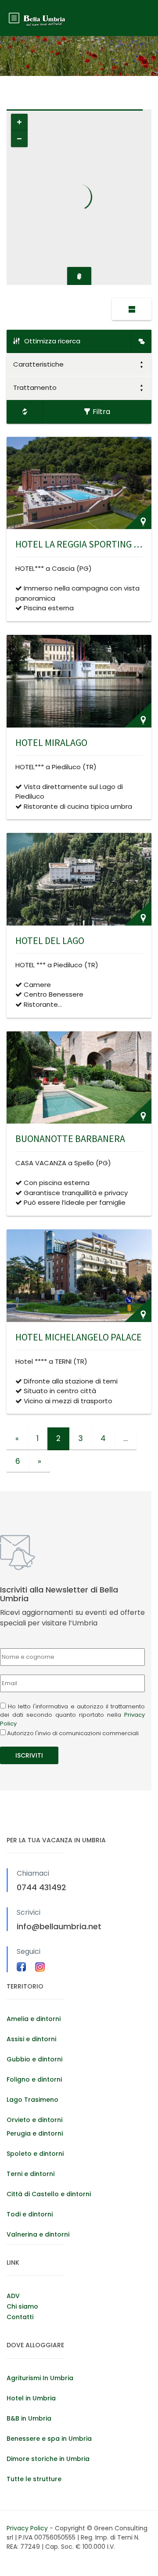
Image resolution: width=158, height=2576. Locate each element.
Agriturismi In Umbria (40, 2378)
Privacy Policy (28, 2528)
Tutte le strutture (34, 2479)
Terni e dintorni (31, 2174)
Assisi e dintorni (31, 2039)
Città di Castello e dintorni (49, 2194)
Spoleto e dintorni (35, 2154)
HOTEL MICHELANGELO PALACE (79, 1337)
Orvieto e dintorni (34, 2120)
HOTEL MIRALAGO (51, 742)
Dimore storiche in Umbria (48, 2459)
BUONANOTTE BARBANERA (70, 1138)
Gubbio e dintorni (34, 2059)
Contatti (20, 2317)
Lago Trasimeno (32, 2100)
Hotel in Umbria (31, 2398)
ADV (13, 2296)
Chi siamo (22, 2306)
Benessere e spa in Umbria (49, 2439)
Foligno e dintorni (34, 2079)
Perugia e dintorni (35, 2133)
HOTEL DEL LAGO (50, 940)
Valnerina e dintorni (38, 2234)
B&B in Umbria (29, 2418)
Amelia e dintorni (34, 2019)
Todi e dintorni (30, 2214)
